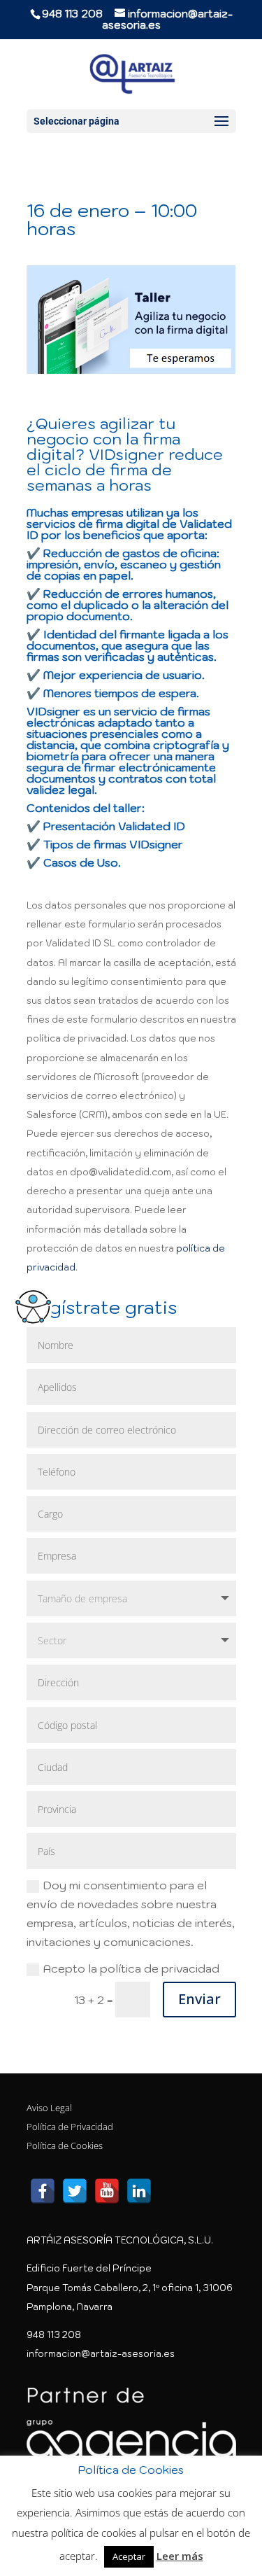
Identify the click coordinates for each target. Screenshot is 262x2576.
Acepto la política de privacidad (131, 1968)
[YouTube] (107, 2191)
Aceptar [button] (129, 2556)
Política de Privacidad (70, 2127)
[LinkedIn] (139, 2191)
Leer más (180, 2556)
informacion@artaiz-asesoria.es (101, 2354)
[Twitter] (75, 2191)
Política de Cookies (65, 2145)
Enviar (199, 1999)
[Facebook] (43, 2191)
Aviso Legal (49, 2108)
